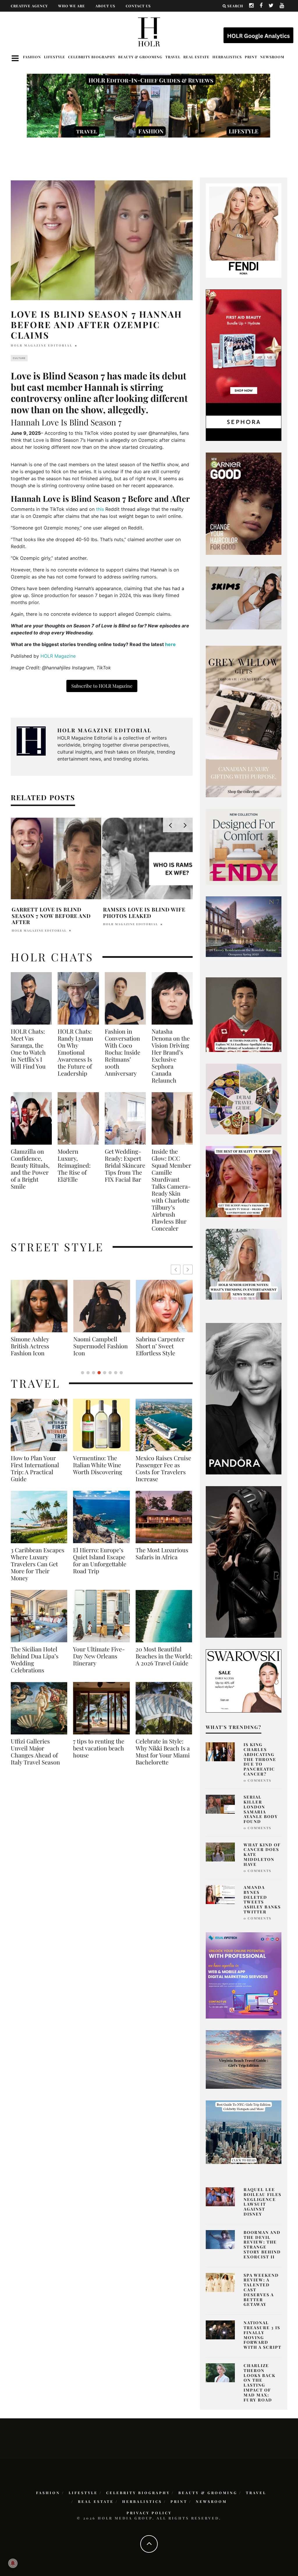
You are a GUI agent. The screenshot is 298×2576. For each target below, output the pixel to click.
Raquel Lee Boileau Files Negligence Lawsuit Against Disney (262, 2202)
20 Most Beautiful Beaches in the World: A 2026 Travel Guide (164, 1656)
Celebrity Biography (92, 57)
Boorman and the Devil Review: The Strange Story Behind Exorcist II (262, 2245)
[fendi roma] (244, 230)
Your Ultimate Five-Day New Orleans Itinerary (99, 1656)
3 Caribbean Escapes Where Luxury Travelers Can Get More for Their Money (38, 1564)
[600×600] (244, 847)
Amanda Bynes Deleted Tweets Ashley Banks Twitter (262, 1900)
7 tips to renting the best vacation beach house (99, 1748)
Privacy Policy (149, 2513)
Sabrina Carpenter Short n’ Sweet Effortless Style (46, 1346)
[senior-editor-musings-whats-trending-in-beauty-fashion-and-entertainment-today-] (244, 1099)
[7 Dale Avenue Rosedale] (244, 926)
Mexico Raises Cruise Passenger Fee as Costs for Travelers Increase (163, 1468)
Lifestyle (55, 57)
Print (251, 57)
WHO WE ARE (72, 6)
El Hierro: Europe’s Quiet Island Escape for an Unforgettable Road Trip (100, 1560)
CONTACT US (138, 6)
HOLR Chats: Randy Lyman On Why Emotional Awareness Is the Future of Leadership (75, 1052)
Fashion (32, 57)
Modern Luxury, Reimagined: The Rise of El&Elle (74, 1165)
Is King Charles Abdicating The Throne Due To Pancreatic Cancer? (260, 1759)
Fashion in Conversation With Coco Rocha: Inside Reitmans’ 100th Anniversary (123, 1052)
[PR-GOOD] (244, 503)
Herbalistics (227, 57)
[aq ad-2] (244, 2059)
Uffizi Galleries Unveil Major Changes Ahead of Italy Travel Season (35, 1752)
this (100, 509)
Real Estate (196, 57)
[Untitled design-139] (244, 1398)
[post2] (244, 1975)
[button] (188, 1269)
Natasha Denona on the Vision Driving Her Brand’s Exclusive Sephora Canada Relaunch (171, 1056)
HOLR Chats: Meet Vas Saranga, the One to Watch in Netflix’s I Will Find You (28, 1049)
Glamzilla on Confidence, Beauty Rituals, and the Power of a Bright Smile (30, 1169)
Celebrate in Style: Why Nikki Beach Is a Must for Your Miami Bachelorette (163, 1752)
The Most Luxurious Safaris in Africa (162, 1553)
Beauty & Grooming (140, 57)
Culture (19, 358)
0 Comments (257, 1780)
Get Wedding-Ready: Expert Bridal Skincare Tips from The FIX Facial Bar (125, 1165)
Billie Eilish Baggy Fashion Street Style (110, 1342)
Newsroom (272, 57)
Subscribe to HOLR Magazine (102, 686)
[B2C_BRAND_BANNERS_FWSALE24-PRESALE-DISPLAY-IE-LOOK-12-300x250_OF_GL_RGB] (244, 1681)
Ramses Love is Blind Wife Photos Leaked (144, 913)
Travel (173, 57)
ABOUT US (105, 6)
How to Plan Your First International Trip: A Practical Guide (35, 1468)
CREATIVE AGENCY (29, 6)
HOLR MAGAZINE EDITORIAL (42, 345)
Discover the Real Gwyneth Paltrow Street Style (170, 1346)
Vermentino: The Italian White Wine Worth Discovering (98, 1465)
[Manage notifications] (13, 2563)
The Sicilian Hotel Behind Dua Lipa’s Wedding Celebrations (35, 1660)
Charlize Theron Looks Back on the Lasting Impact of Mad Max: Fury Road (260, 2383)
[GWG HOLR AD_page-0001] (244, 721)
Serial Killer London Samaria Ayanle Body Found (261, 1809)
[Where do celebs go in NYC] (244, 2132)
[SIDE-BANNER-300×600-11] (244, 1562)
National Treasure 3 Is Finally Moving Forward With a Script (262, 2335)
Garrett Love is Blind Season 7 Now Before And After (51, 916)
